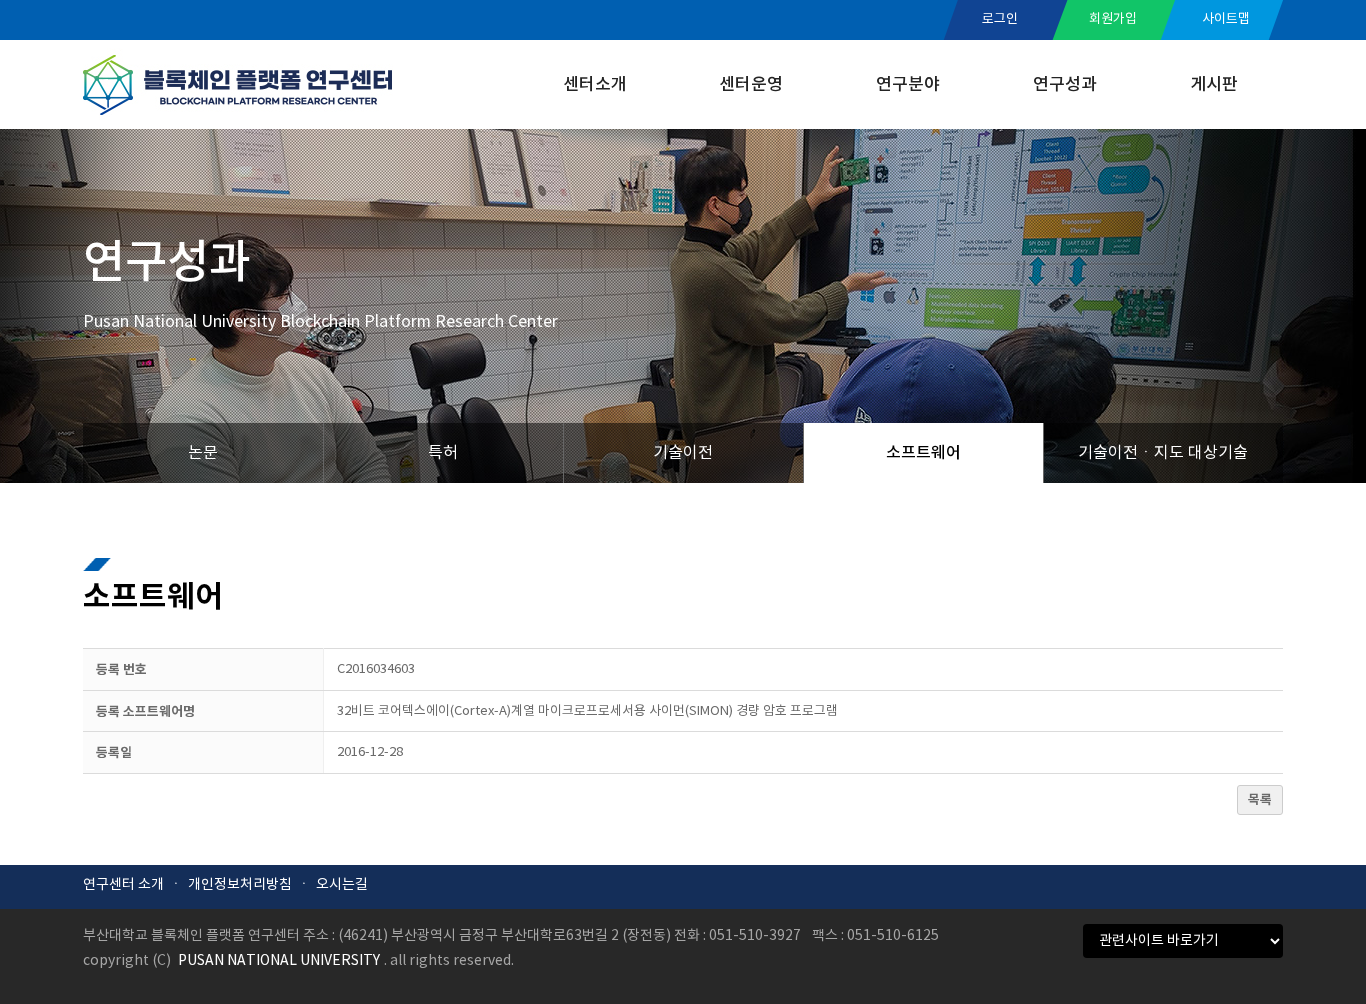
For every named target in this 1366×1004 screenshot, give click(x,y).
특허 (443, 453)
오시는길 (342, 885)
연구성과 (1065, 85)
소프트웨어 (923, 453)
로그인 (1000, 19)
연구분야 (908, 85)
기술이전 (683, 453)
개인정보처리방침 (240, 885)
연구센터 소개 (123, 885)
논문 (203, 453)
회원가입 (1113, 19)
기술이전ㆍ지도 (1163, 453)
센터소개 (595, 85)
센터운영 (751, 85)
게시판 (1214, 85)
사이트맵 (1226, 19)
